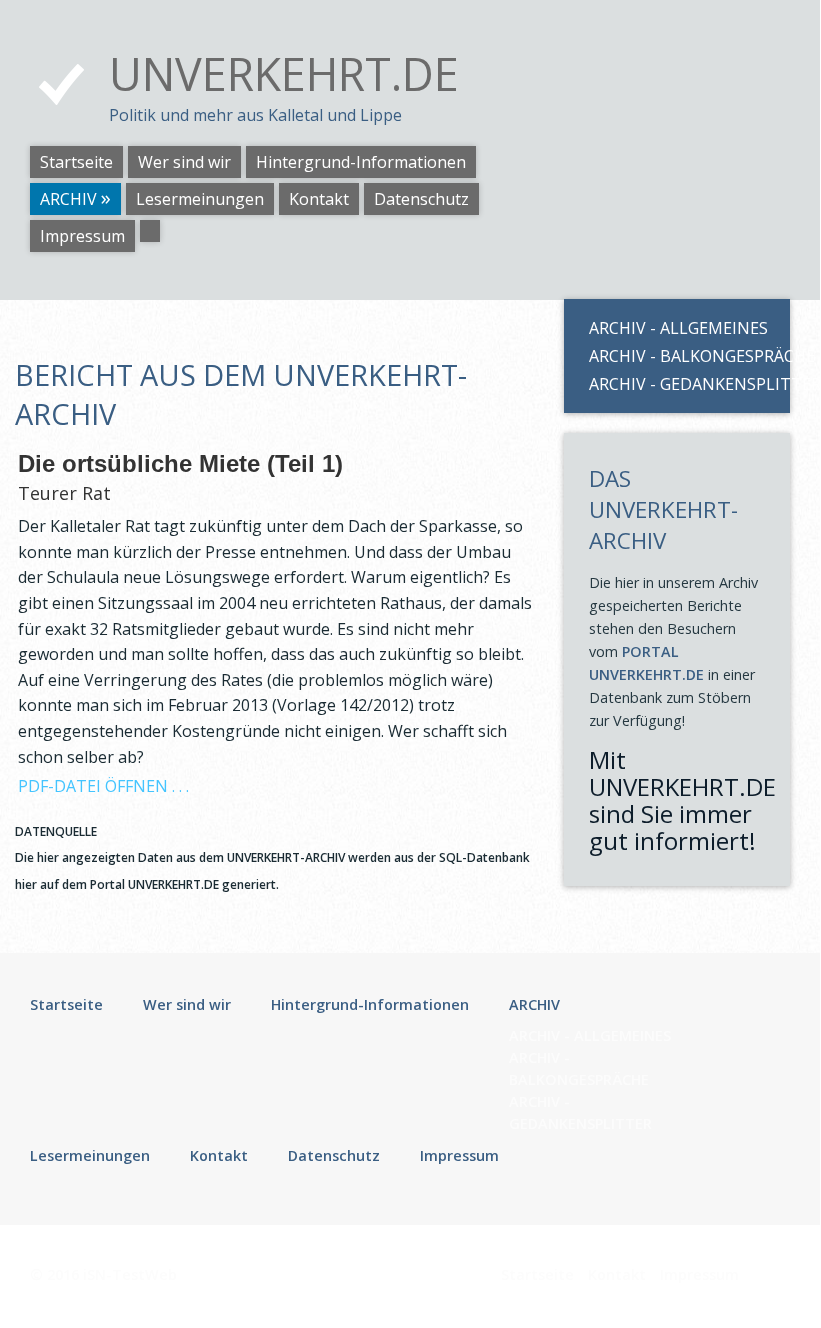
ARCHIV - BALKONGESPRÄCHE (682, 356)
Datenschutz (421, 199)
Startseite (76, 162)
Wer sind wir (184, 162)
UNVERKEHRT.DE (284, 73)
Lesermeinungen (200, 199)
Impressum (82, 236)
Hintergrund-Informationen (361, 162)
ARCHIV (68, 199)
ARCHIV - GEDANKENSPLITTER (682, 384)
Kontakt (319, 199)
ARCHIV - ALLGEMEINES (678, 328)
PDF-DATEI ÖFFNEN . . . (103, 786)
